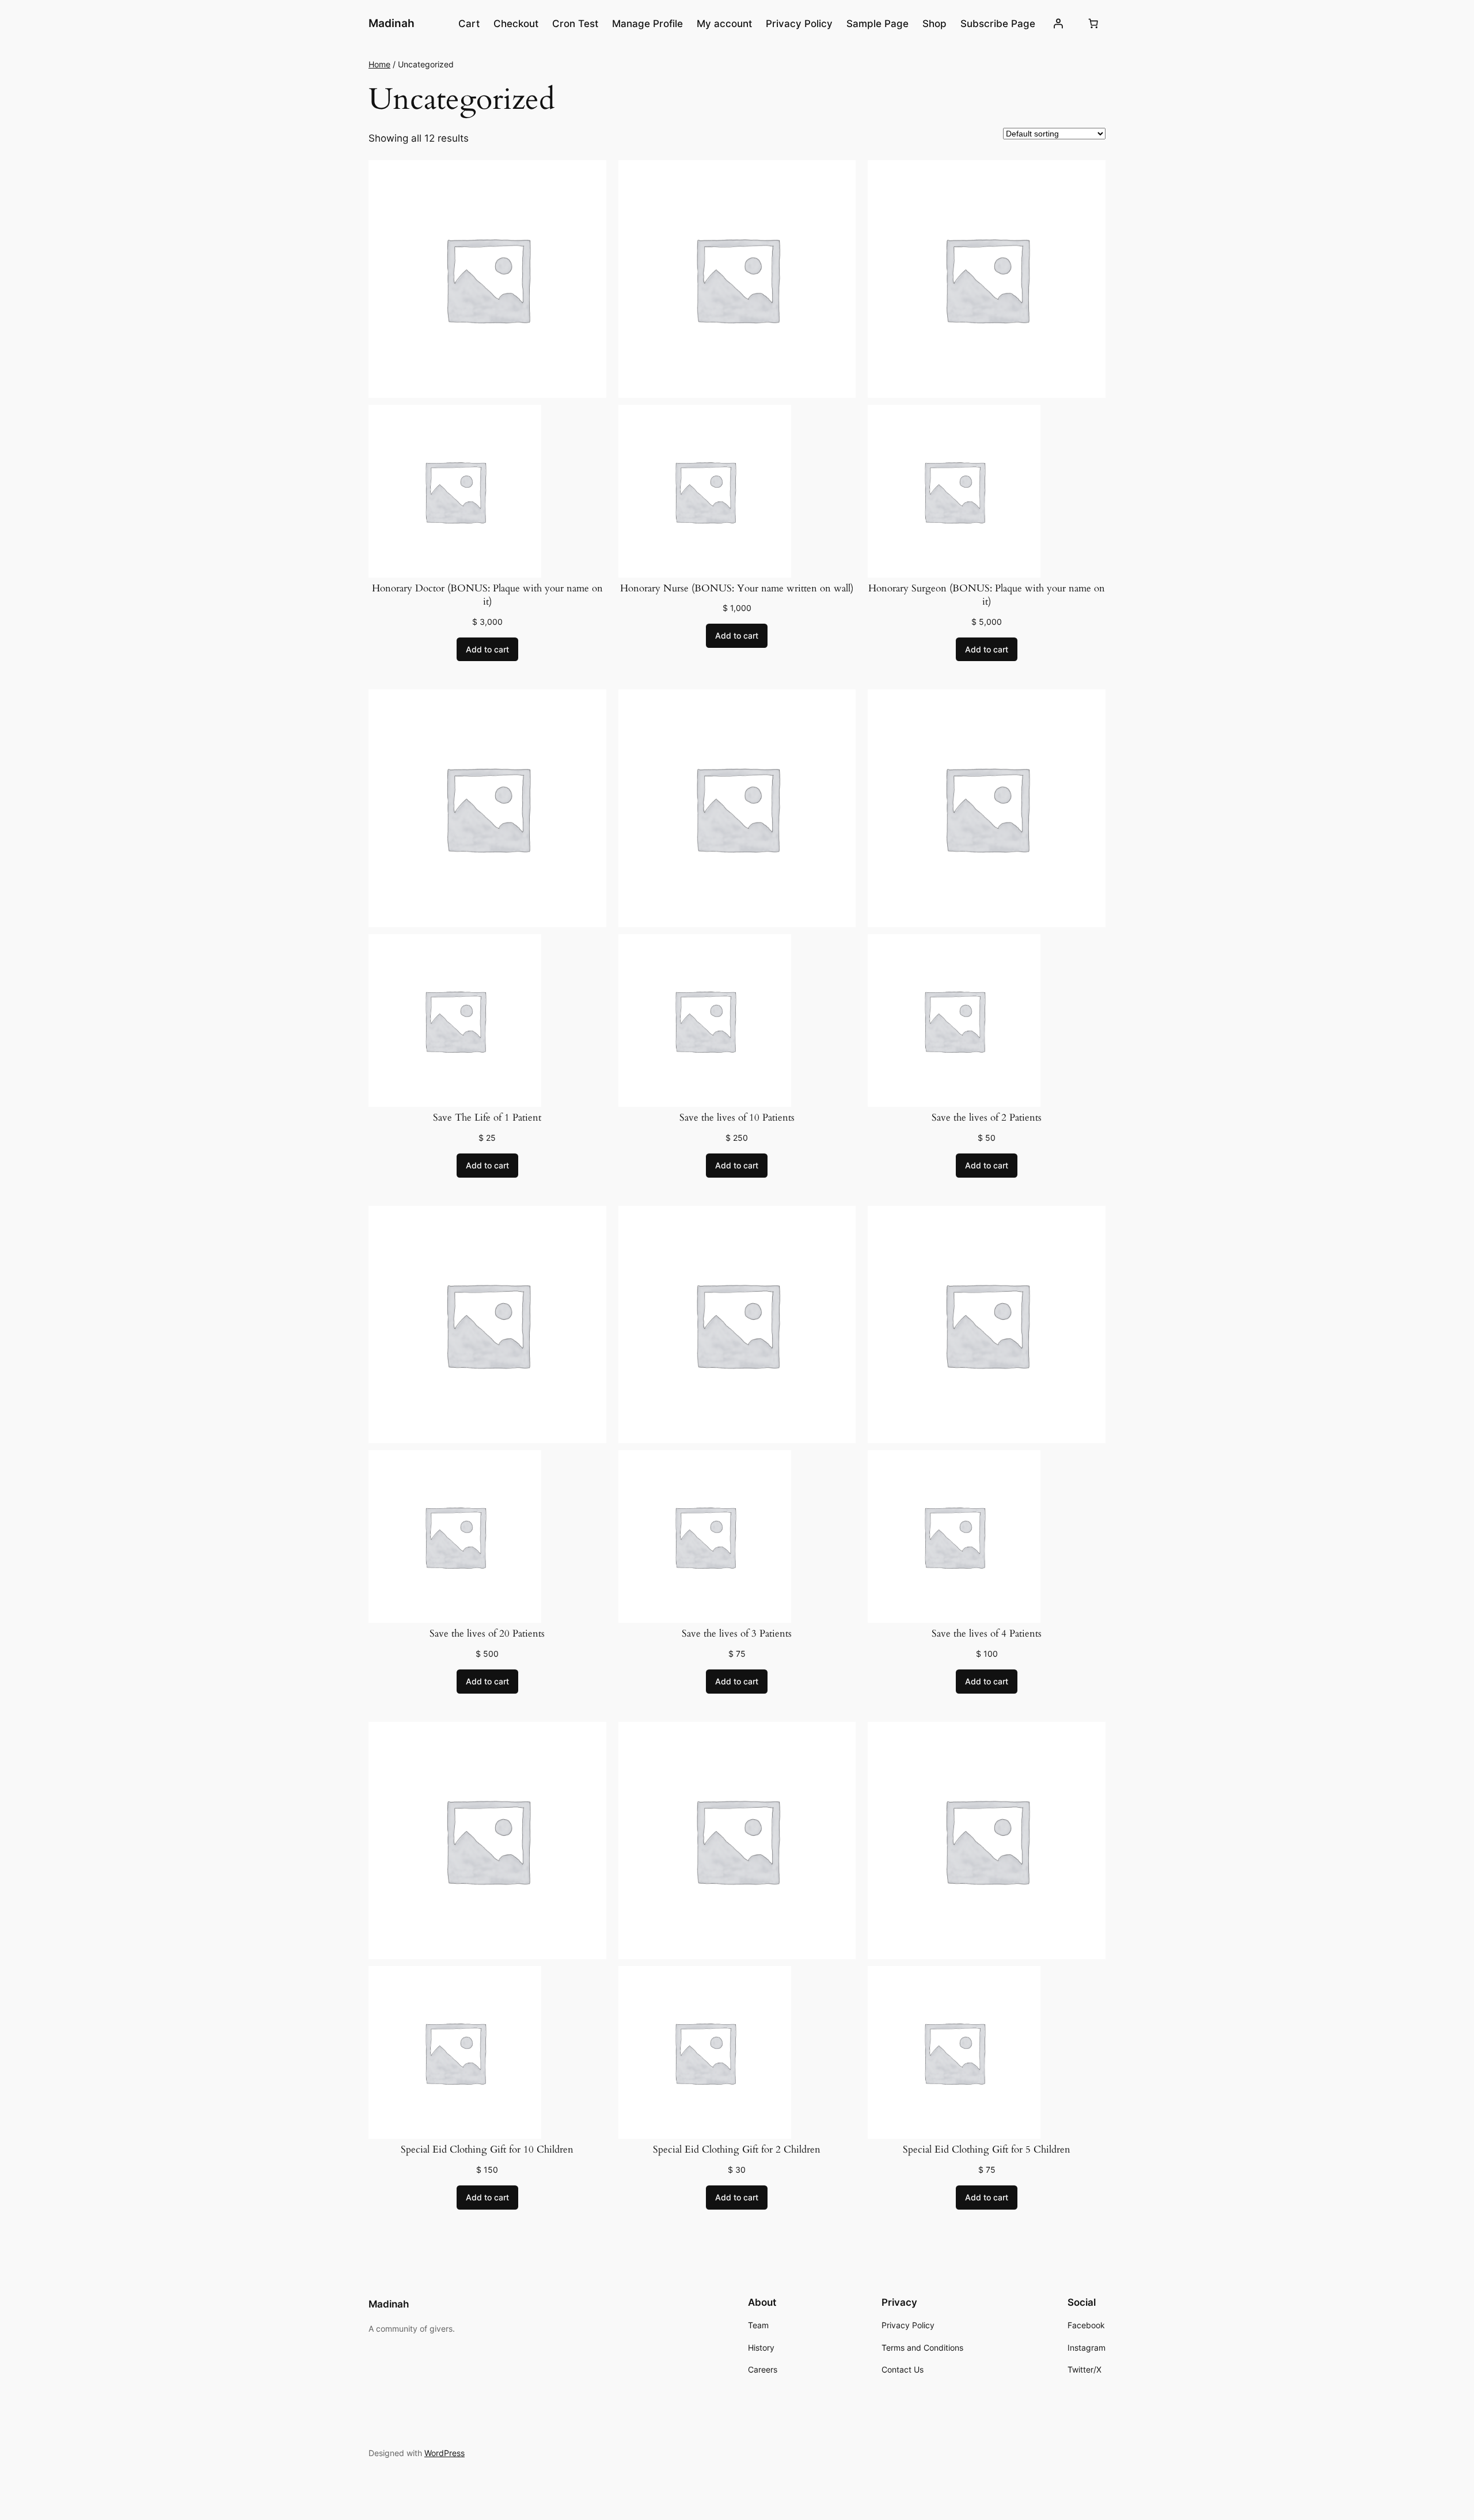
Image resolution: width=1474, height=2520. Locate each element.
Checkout (516, 24)
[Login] (1058, 24)
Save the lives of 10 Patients (737, 1117)
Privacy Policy (799, 24)
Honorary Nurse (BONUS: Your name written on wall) (737, 588)
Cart (469, 24)
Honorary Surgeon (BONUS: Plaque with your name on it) (987, 595)
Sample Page (877, 24)
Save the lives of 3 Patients (737, 1633)
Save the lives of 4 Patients (987, 1633)
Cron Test (575, 24)
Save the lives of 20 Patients (487, 1633)
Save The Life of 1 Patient (487, 1117)
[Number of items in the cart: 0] (1093, 24)
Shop (934, 24)
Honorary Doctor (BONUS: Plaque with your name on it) (487, 595)
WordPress (445, 2453)
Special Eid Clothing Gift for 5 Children (987, 2149)
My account (724, 24)
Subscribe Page (998, 24)
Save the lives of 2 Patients (987, 1117)
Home (379, 64)
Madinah (392, 23)
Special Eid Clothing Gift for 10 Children (487, 2149)
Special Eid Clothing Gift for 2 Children (737, 2149)
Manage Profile (647, 24)
